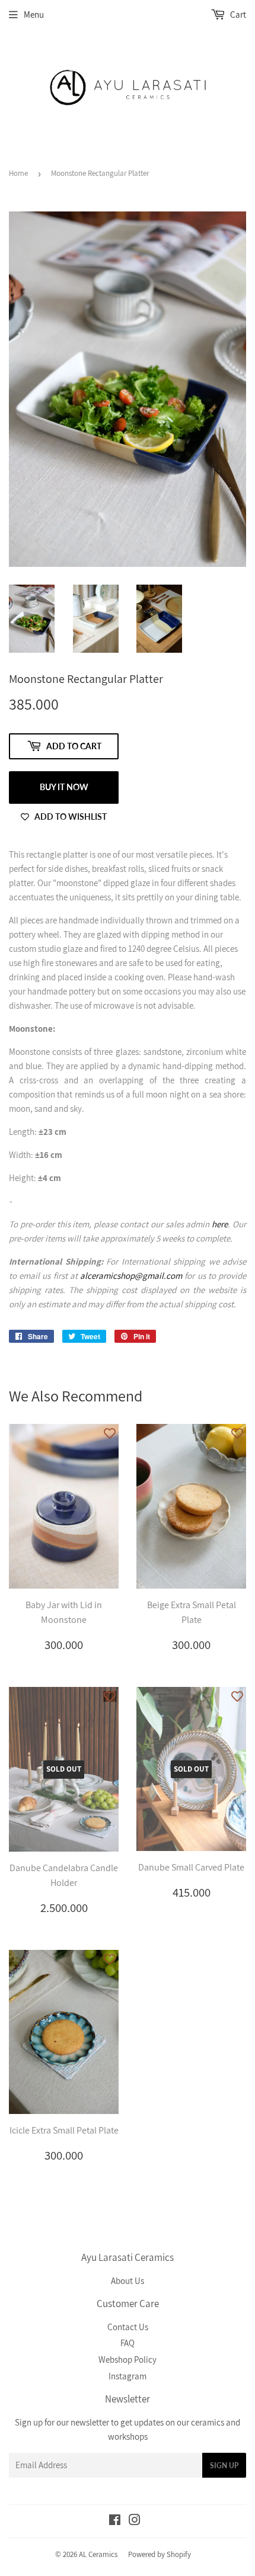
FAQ (128, 2343)
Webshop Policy (128, 2360)
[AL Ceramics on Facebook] (115, 2521)
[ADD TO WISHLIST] (110, 1433)
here (220, 1224)
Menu (34, 15)
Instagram (128, 2376)
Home (18, 173)
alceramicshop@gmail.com (131, 1276)
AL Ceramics (98, 2554)
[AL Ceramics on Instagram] (135, 2521)
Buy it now (64, 787)
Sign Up (224, 2466)
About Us (128, 2281)
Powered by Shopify (160, 2554)
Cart (237, 15)
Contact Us (128, 2327)
